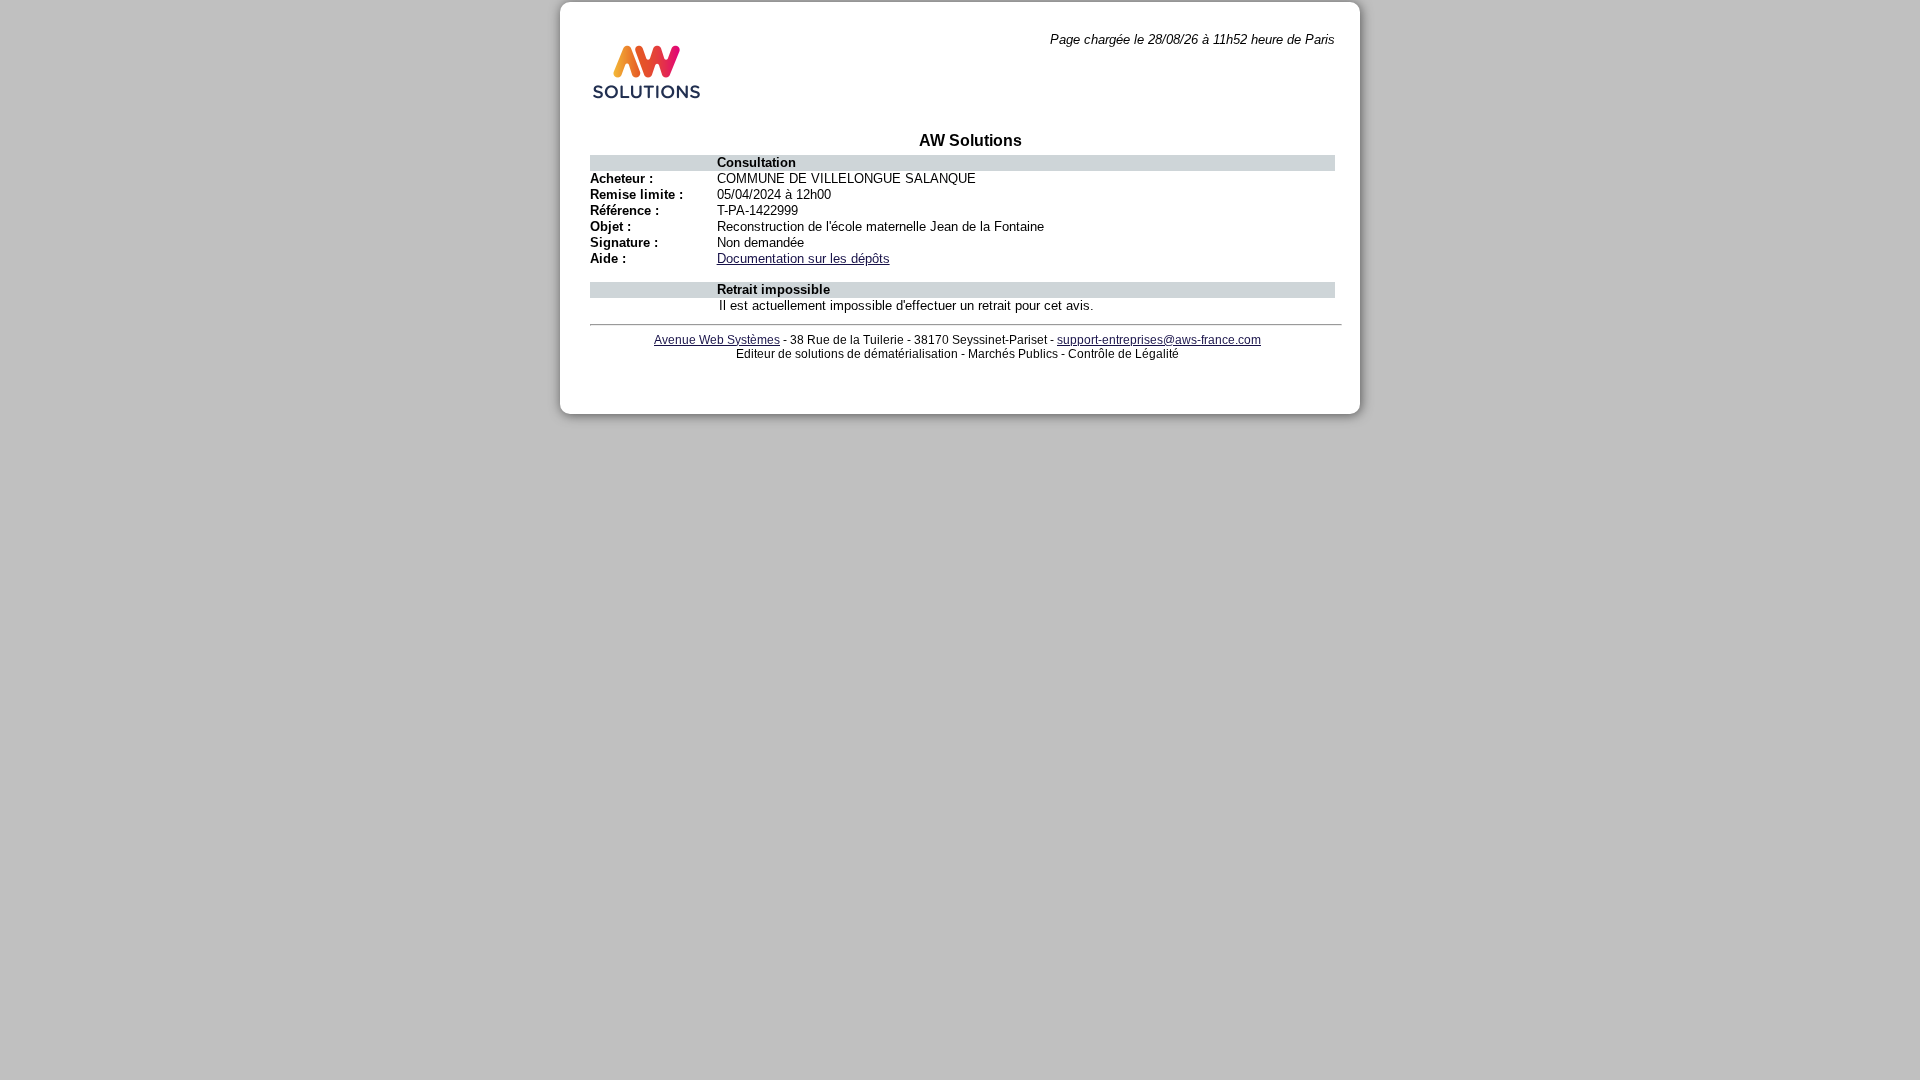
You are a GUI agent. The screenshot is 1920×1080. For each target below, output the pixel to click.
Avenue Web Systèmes (717, 340)
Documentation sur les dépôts (803, 258)
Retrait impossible (773, 289)
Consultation (756, 162)
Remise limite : (636, 194)
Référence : (624, 210)
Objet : (610, 226)
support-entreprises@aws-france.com (1159, 340)
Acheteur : (621, 178)
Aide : (608, 258)
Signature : (624, 242)
